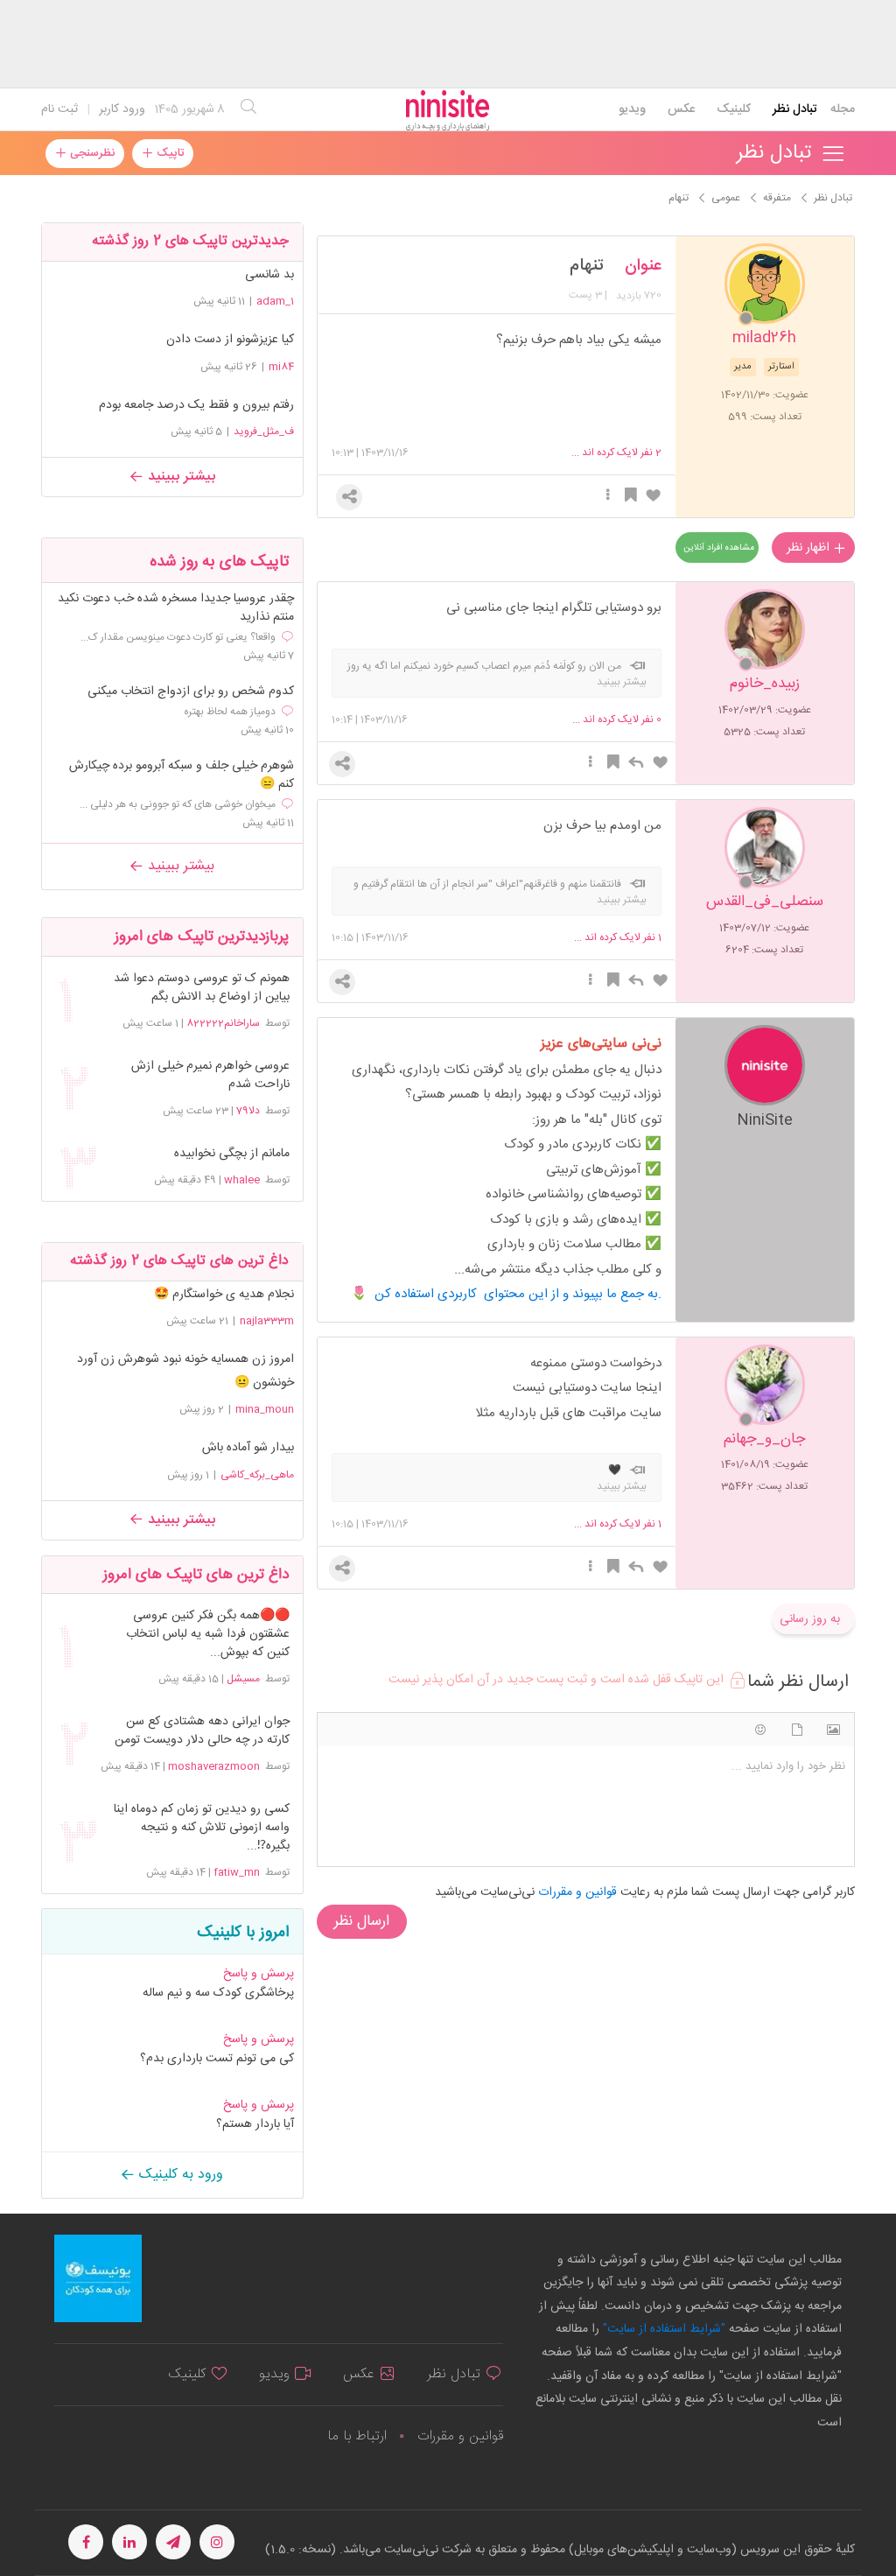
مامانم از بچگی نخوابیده (232, 1154)
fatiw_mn (237, 1872)
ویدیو (632, 109)
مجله (843, 109)
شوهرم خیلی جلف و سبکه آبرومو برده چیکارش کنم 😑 (182, 776)
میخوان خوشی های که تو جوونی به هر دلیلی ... (178, 804)
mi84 (281, 367)
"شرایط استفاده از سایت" (662, 2329)
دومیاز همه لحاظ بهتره (230, 712)
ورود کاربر (122, 109)
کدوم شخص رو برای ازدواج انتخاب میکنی (191, 692)
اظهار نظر (810, 548)
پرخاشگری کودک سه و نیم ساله (218, 1993)
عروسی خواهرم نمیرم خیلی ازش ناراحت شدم (210, 1076)
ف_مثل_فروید (264, 432)
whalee (242, 1180)
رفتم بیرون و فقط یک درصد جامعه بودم (196, 405)
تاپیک (168, 153)
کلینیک (734, 109)
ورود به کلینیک (179, 2175)
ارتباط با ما (357, 2436)
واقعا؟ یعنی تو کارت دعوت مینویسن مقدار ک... (178, 637)
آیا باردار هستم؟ (255, 2124)
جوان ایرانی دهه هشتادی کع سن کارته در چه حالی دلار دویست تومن (202, 1731)
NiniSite (765, 1119)
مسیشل (243, 1679)
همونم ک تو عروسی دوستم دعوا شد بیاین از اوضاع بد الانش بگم (202, 988)
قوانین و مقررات (460, 2436)
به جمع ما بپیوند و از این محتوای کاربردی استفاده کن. (518, 1294)
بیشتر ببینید (179, 477)
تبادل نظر (795, 109)
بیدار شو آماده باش (248, 1448)
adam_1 (275, 301)
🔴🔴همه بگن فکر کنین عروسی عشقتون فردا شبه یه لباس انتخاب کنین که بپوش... (208, 1635)
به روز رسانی (810, 1619)
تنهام (587, 266)
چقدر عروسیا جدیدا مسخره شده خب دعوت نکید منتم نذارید (176, 608)
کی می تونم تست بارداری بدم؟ (217, 2059)
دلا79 (248, 1111)
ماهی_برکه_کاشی (257, 1475)
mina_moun (265, 1409)
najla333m (267, 1321)
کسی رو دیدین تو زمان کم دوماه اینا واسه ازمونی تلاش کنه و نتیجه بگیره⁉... (202, 1828)
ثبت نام (59, 109)
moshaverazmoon (214, 1766)
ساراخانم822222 (223, 1023)
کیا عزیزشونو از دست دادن (230, 340)
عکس (681, 109)
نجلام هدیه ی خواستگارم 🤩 (224, 1295)
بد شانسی (269, 275)
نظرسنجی (91, 153)
